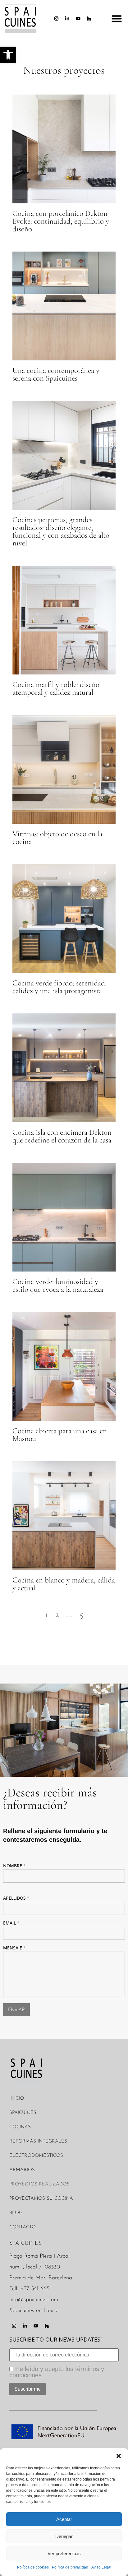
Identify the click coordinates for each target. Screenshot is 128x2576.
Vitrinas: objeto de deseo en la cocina (57, 838)
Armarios (22, 2170)
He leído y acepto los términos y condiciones (57, 2372)
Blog (16, 2213)
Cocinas (20, 2127)
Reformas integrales (38, 2141)
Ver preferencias (64, 2553)
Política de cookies (33, 2567)
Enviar (16, 2009)
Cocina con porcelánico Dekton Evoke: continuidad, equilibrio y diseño (61, 221)
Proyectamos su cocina (41, 2199)
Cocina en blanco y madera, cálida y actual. (64, 1584)
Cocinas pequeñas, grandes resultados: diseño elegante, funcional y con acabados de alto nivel (61, 531)
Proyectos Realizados (39, 2184)
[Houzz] (89, 19)
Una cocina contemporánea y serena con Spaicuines (56, 374)
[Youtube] (78, 19)
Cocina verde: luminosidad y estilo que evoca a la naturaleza (58, 1285)
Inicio (17, 2099)
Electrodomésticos (36, 2156)
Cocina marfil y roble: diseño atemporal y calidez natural (56, 688)
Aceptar (64, 2519)
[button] (119, 2456)
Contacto (23, 2227)
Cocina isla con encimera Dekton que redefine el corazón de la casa (62, 1136)
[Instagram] (57, 19)
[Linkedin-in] (67, 19)
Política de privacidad (70, 2567)
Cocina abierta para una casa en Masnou (60, 1435)
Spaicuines (23, 2113)
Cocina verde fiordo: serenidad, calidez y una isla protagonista (60, 987)
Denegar (64, 2536)
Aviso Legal (101, 2567)
